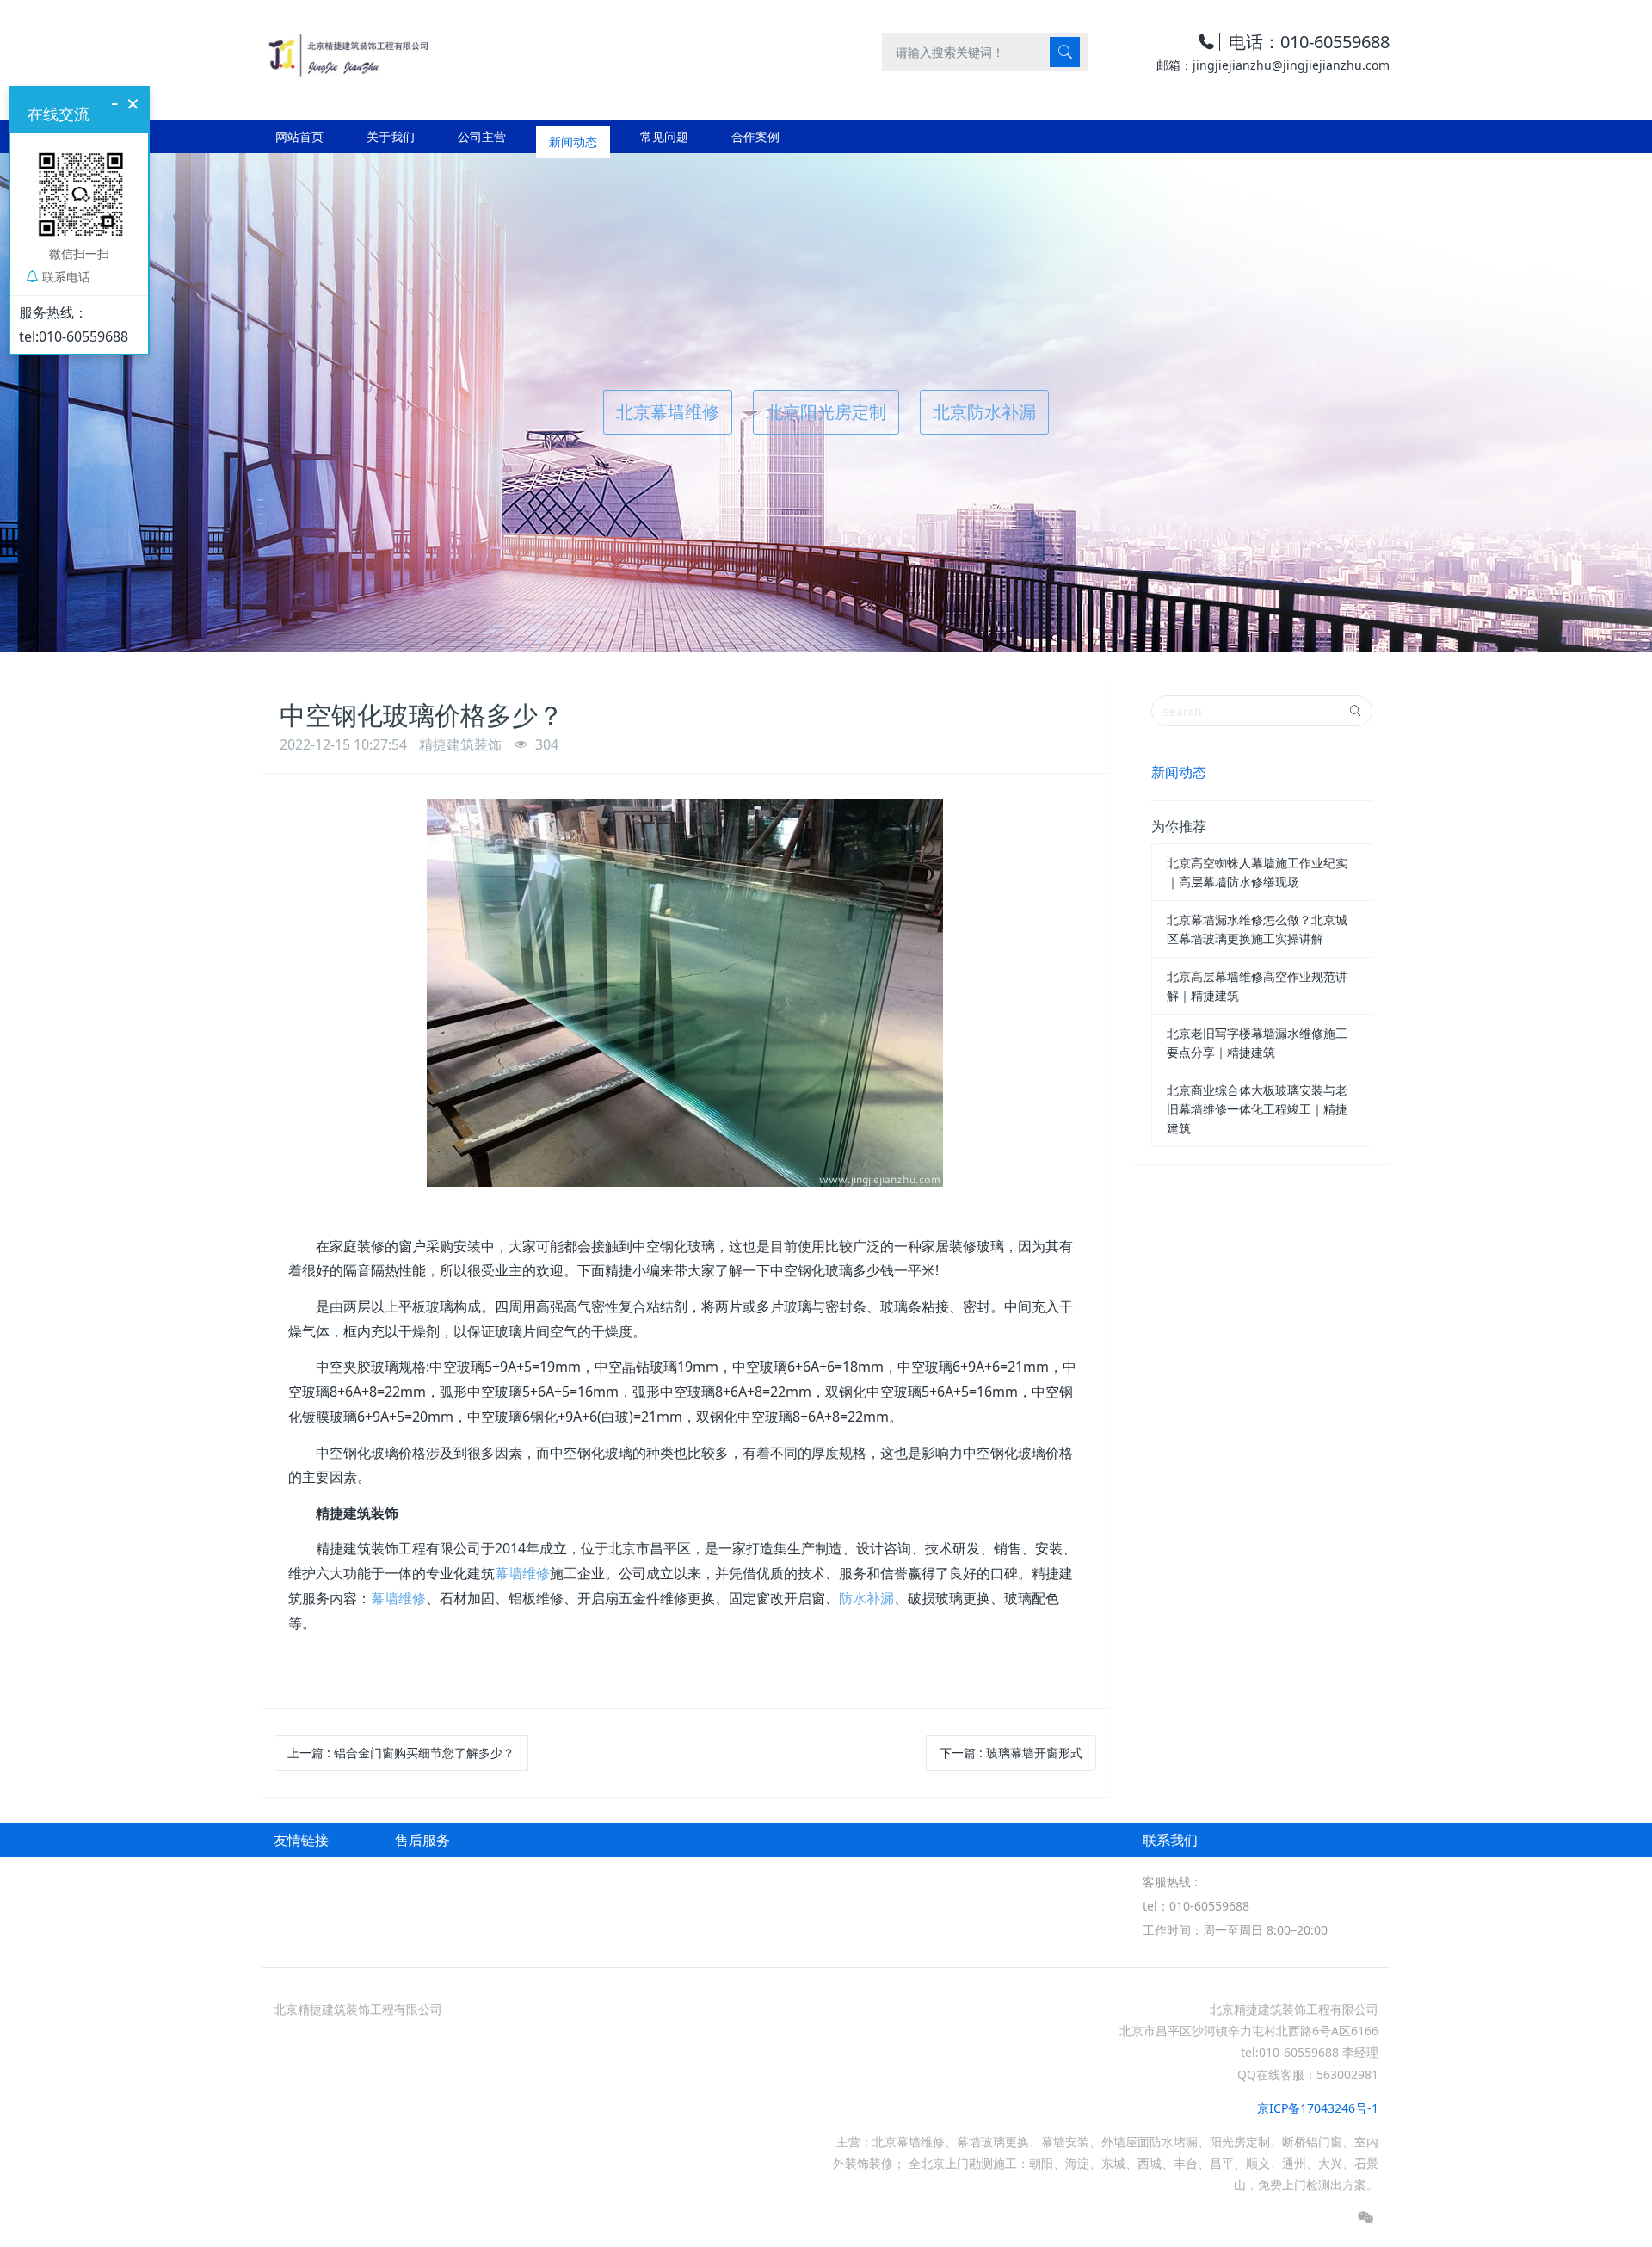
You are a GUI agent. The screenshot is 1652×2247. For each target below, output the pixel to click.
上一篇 (401, 1753)
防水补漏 (866, 1598)
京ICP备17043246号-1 (1318, 2108)
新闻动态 (1179, 772)
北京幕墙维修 (668, 412)
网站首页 (299, 136)
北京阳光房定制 (826, 412)
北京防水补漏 (984, 412)
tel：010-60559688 (1196, 1906)
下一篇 (1011, 1753)
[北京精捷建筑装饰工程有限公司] (347, 51)
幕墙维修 (522, 1573)
